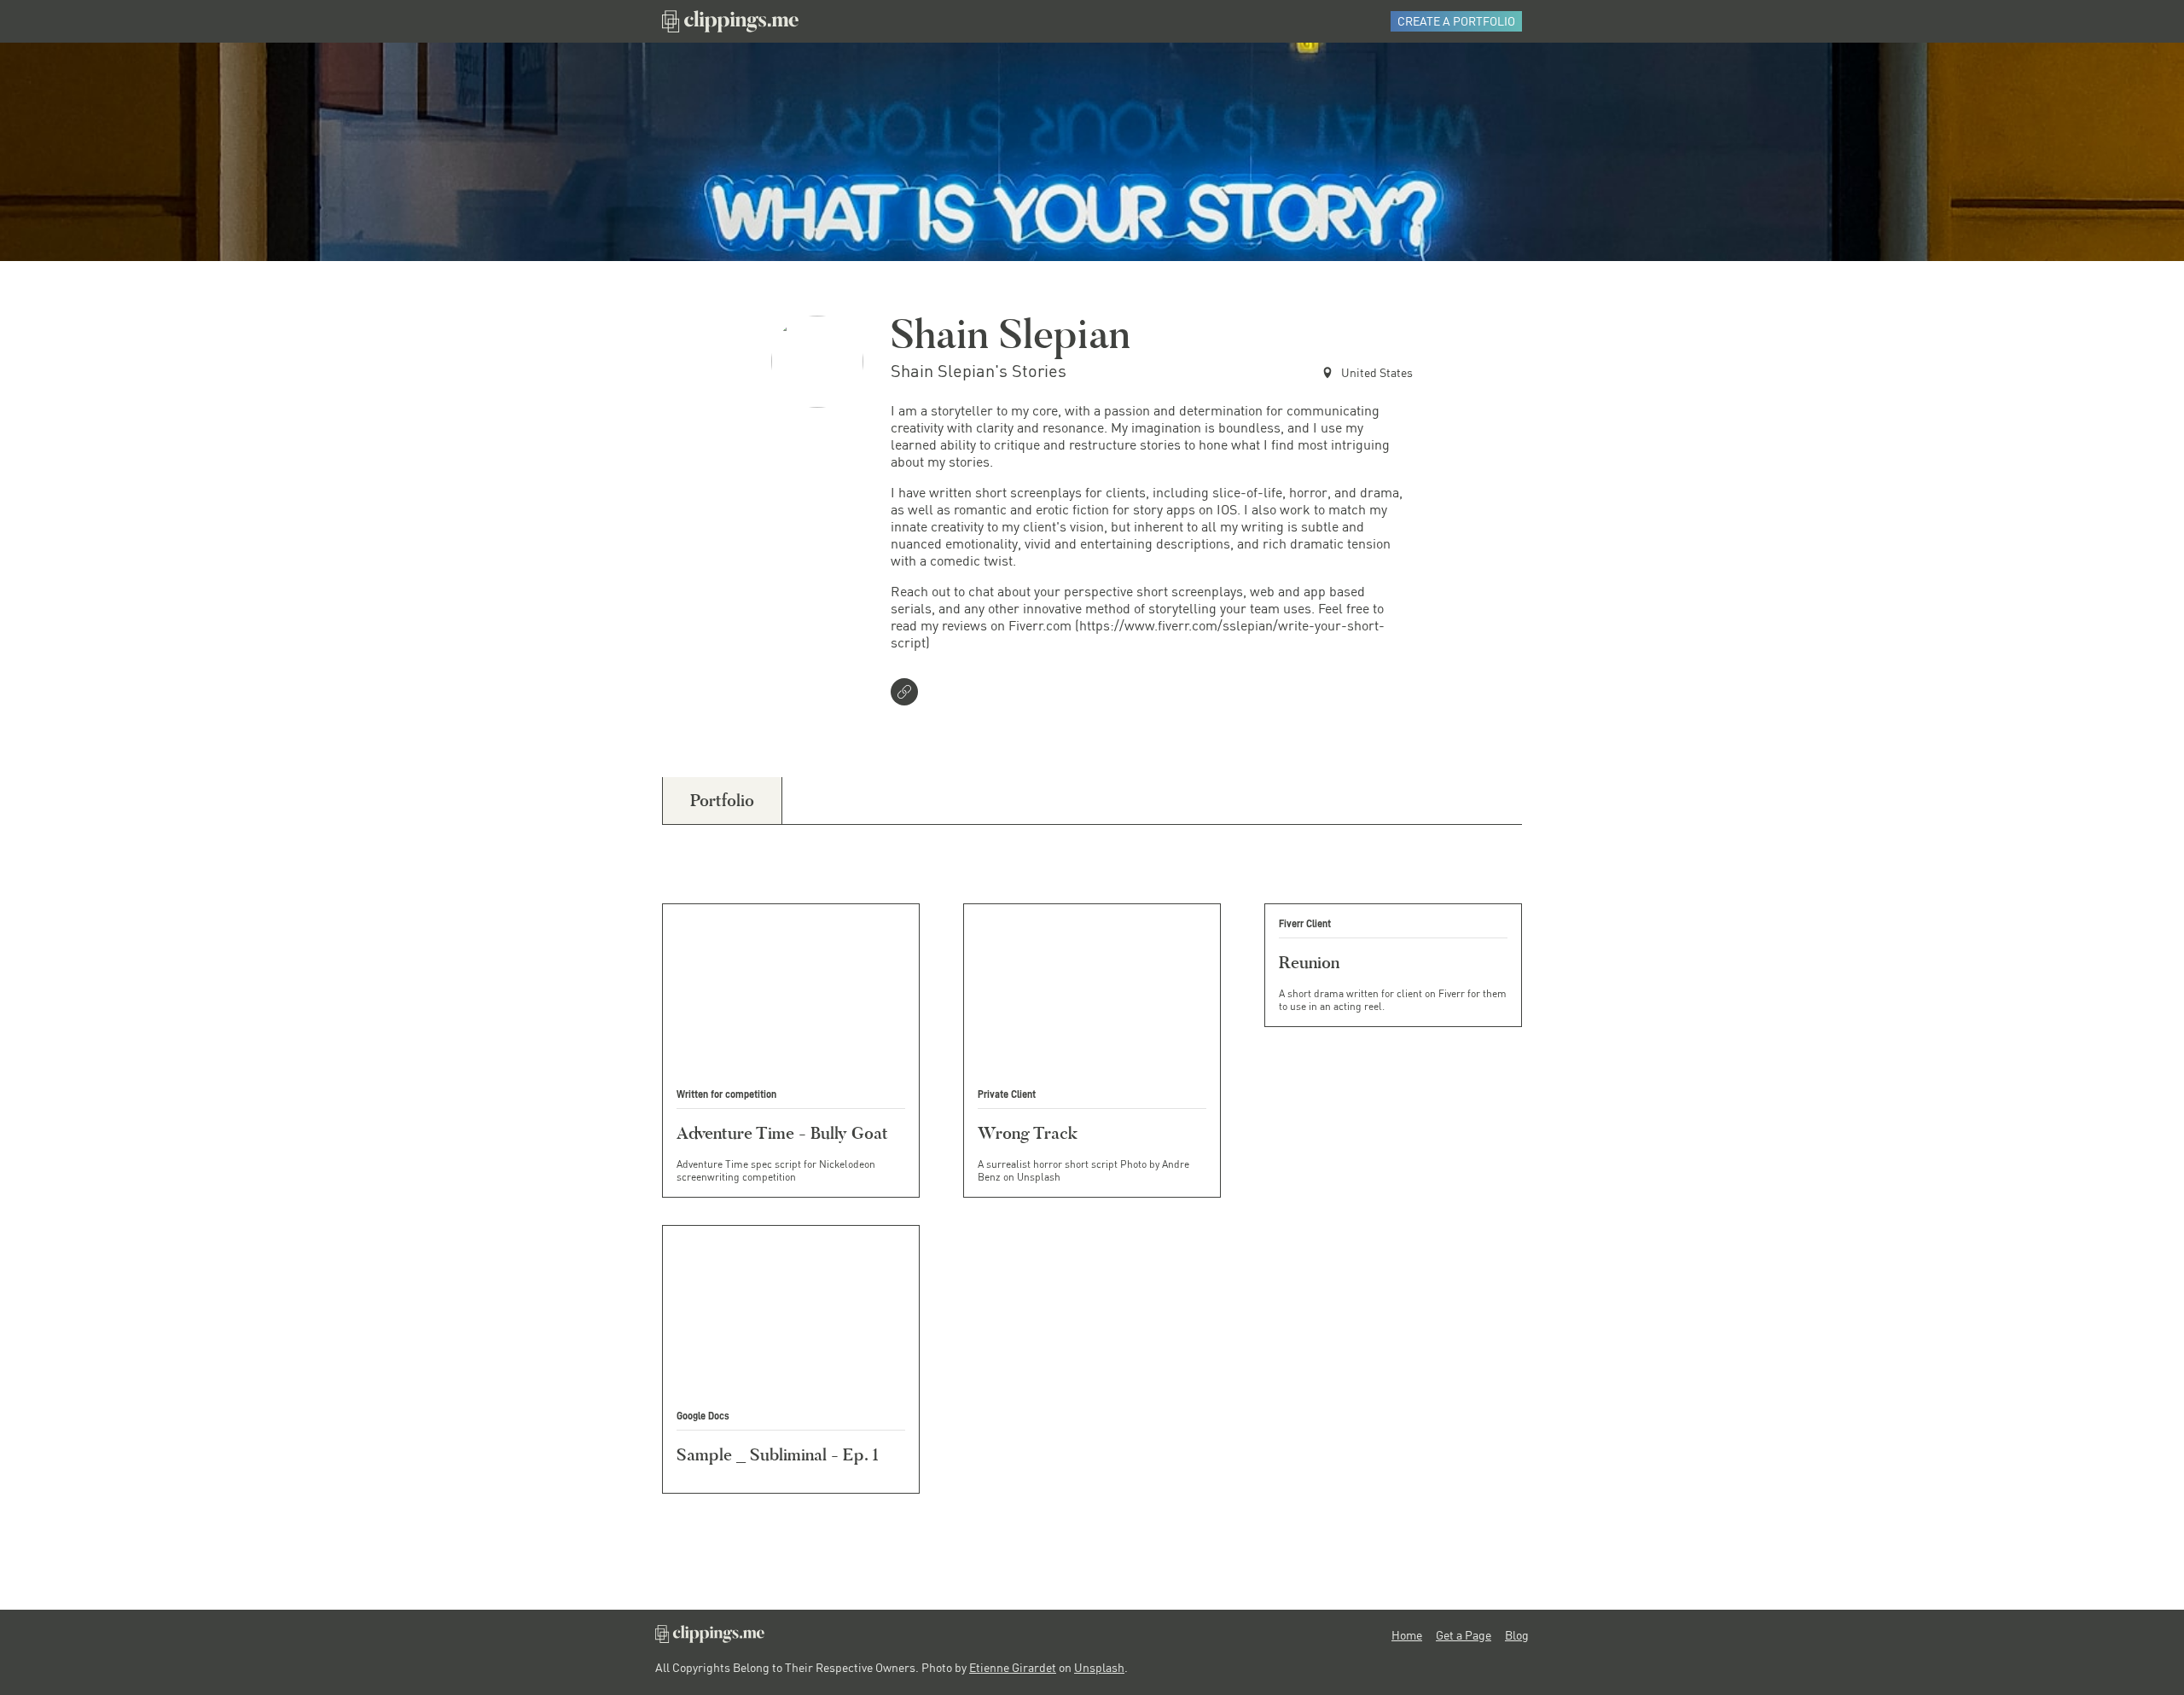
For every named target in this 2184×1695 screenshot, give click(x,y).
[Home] (730, 21)
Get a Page (1464, 1635)
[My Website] (908, 694)
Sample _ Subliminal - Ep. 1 (778, 1454)
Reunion (1309, 962)
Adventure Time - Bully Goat (782, 1133)
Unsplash (1099, 1667)
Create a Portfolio (1456, 21)
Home (1407, 1635)
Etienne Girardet (1013, 1667)
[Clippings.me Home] (710, 1638)
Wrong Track (1028, 1133)
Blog (1517, 1635)
